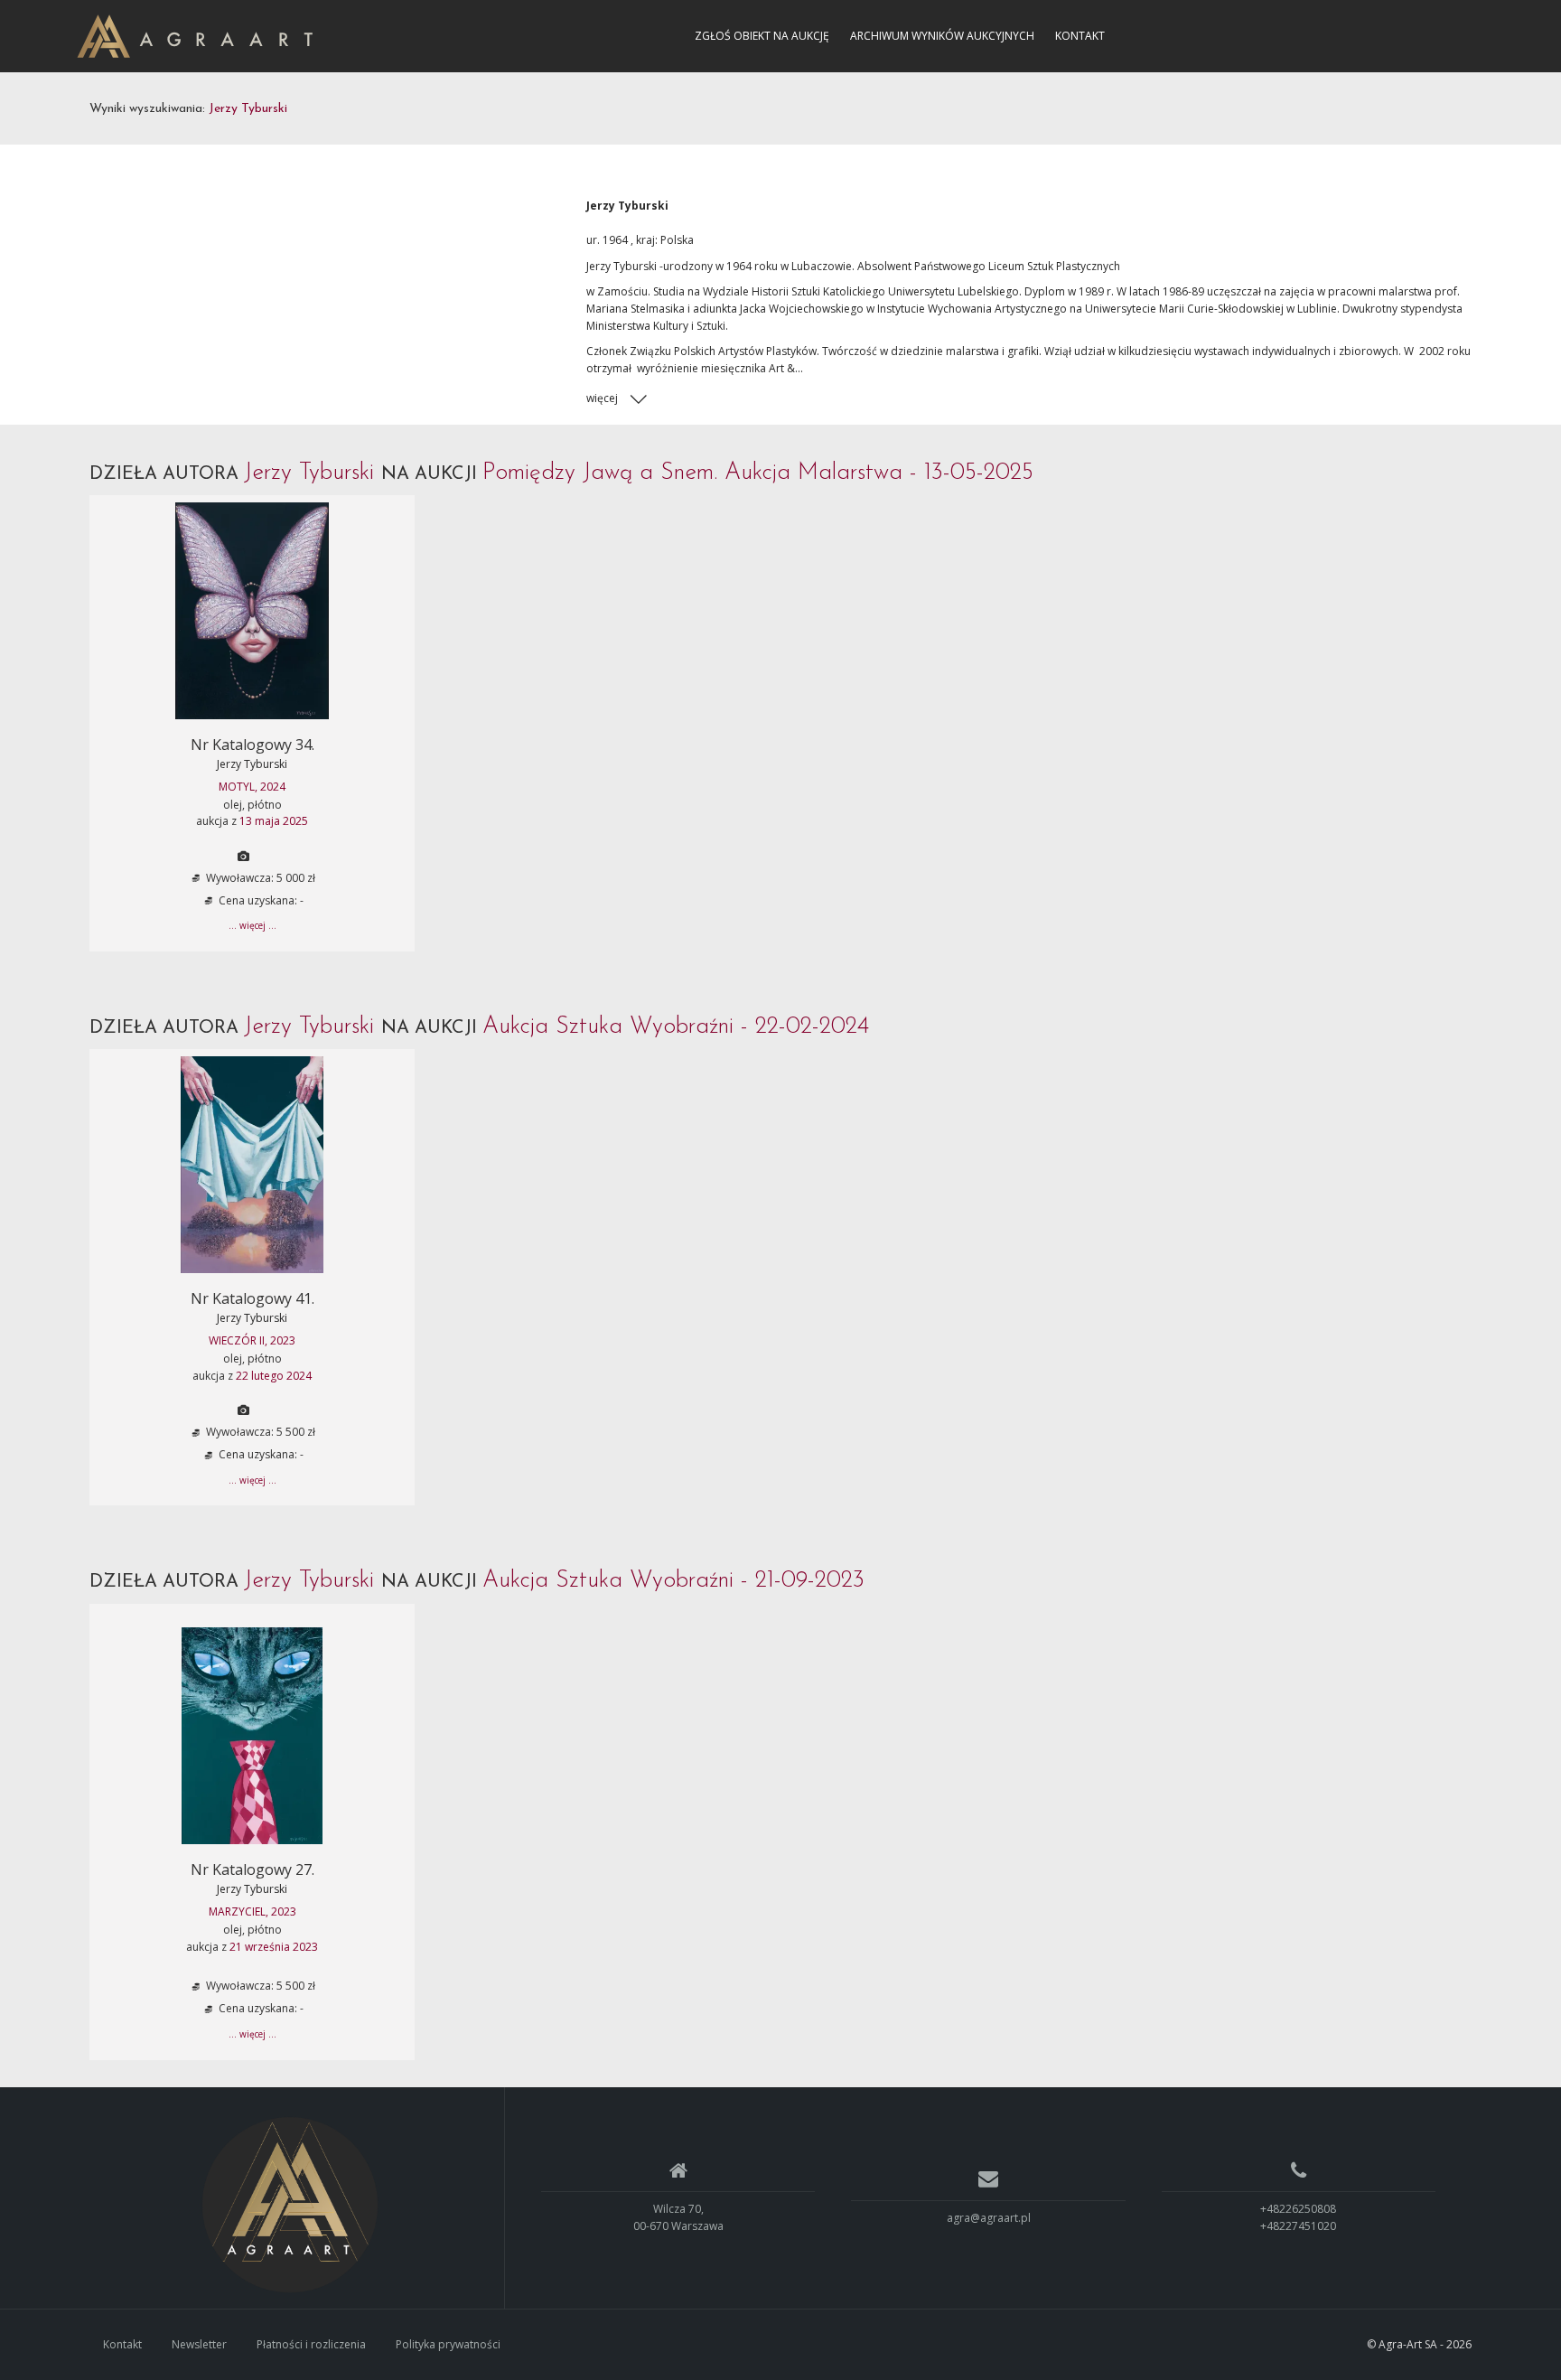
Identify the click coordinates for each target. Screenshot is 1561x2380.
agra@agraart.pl (989, 2218)
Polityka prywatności (448, 2344)
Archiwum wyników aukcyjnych (942, 36)
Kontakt (1080, 36)
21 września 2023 (274, 1947)
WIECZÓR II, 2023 (252, 1340)
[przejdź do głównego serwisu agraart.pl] (195, 35)
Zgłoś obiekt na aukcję (762, 36)
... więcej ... (252, 925)
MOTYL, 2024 (252, 787)
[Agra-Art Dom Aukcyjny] (290, 2205)
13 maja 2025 (274, 821)
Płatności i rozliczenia (311, 2344)
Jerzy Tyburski (252, 764)
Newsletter (199, 2344)
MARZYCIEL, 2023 (252, 1911)
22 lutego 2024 (274, 1376)
